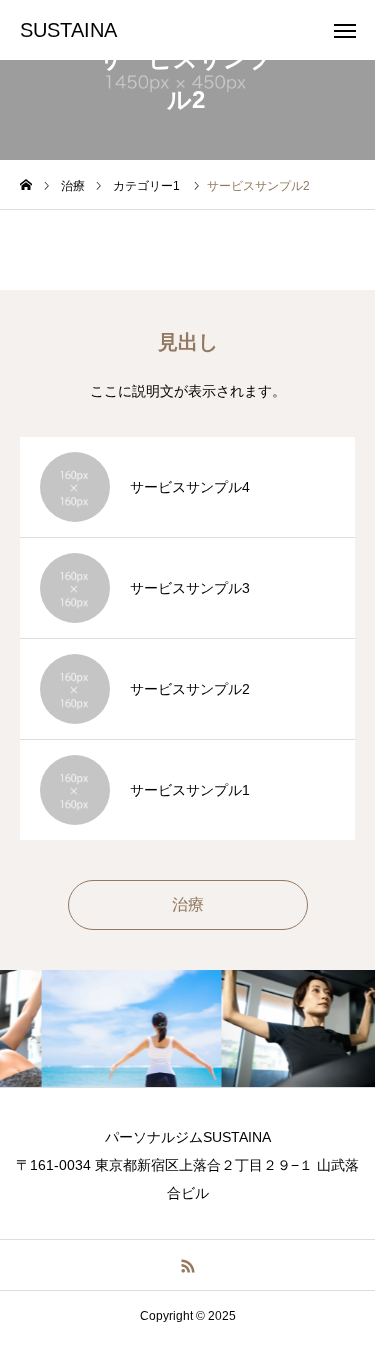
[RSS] (187, 1265)
